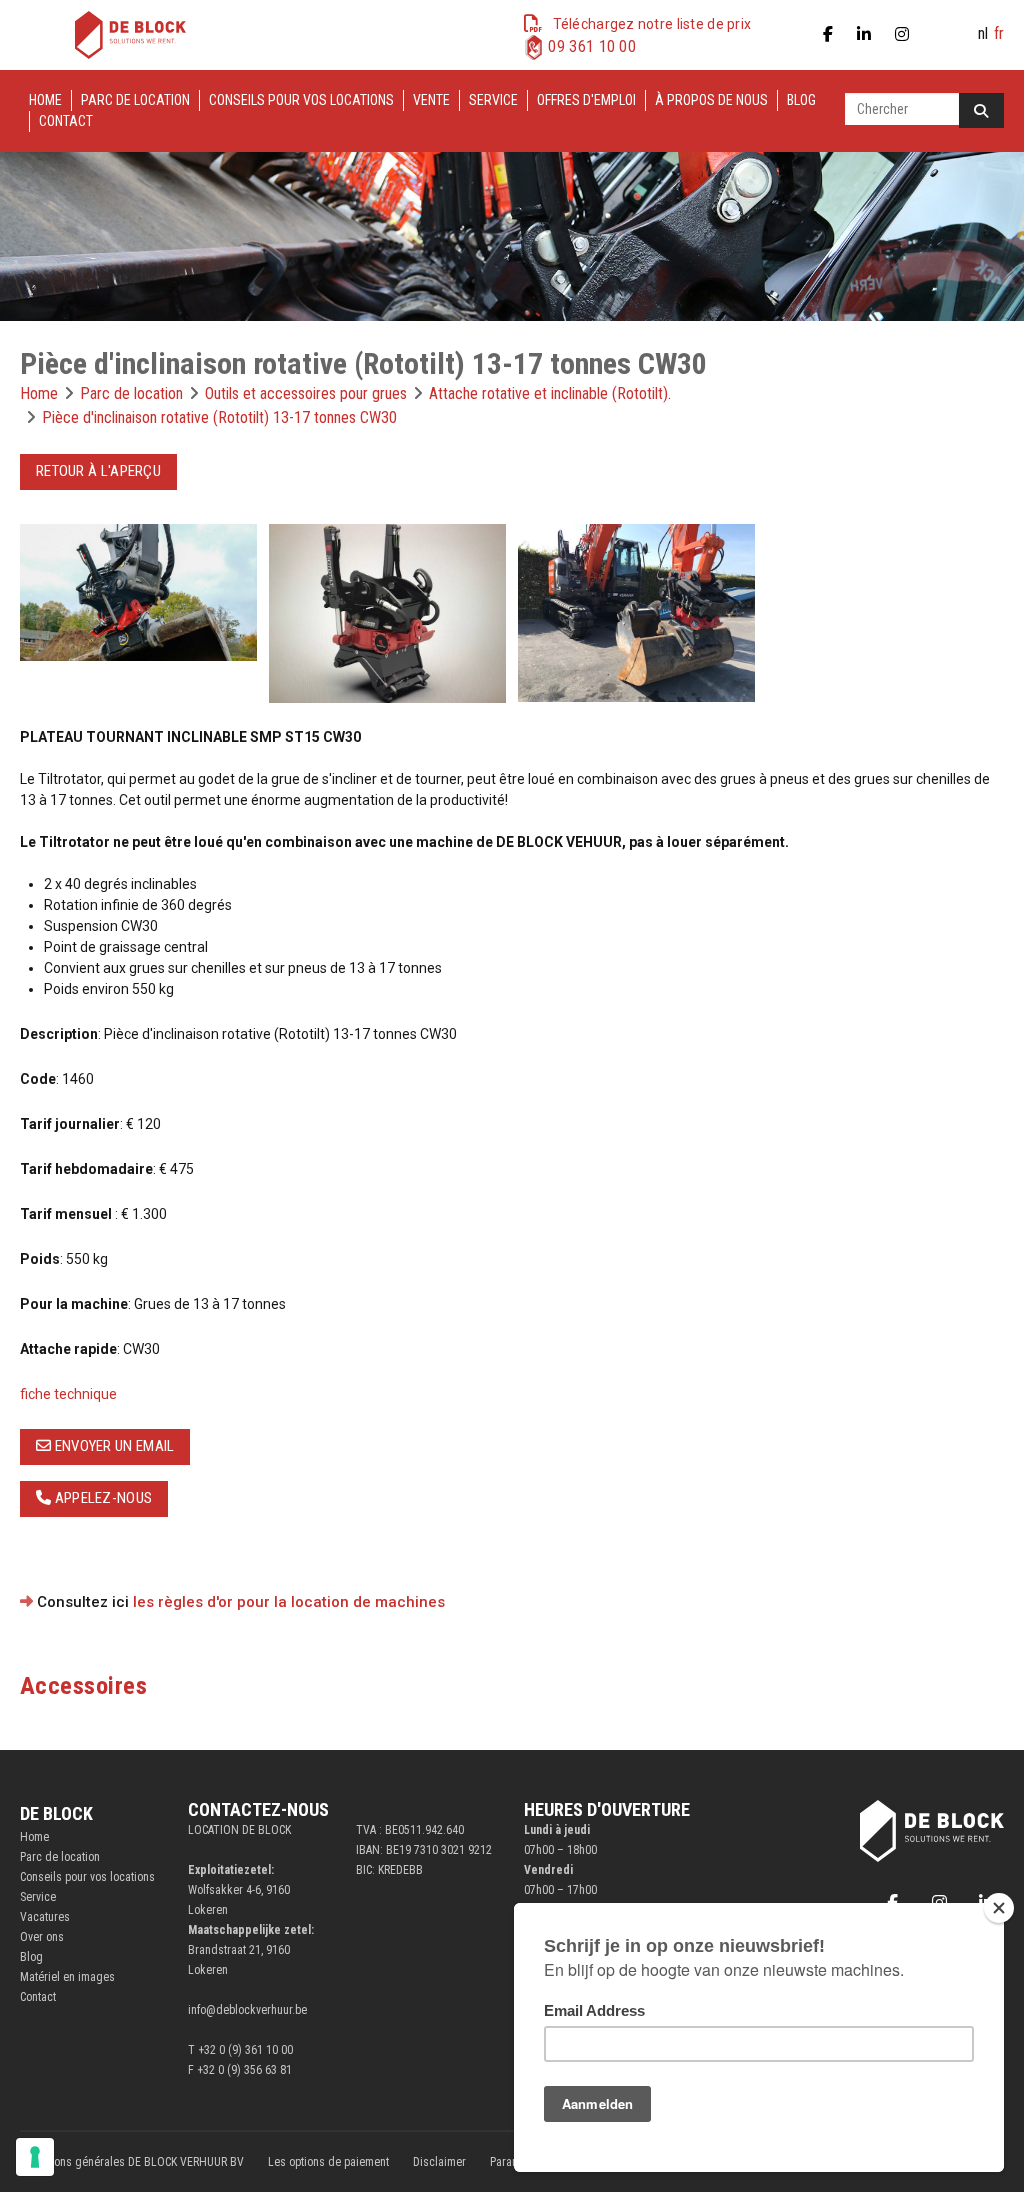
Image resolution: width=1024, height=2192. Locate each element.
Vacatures (45, 1917)
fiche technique (68, 1394)
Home (45, 100)
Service (493, 100)
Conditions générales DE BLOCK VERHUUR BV (132, 2162)
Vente (431, 100)
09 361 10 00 (592, 46)
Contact (66, 121)
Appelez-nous (101, 1498)
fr (999, 33)
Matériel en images (67, 1977)
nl (983, 33)
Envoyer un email (112, 1446)
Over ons (42, 1937)
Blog (801, 100)
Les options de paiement (328, 2162)
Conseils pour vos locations (301, 100)
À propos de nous (711, 100)
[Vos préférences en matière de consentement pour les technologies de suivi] (35, 2157)
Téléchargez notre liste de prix (652, 24)
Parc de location (135, 100)
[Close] (999, 1908)
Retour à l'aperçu (98, 471)
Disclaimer (439, 2162)
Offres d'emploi (586, 100)
